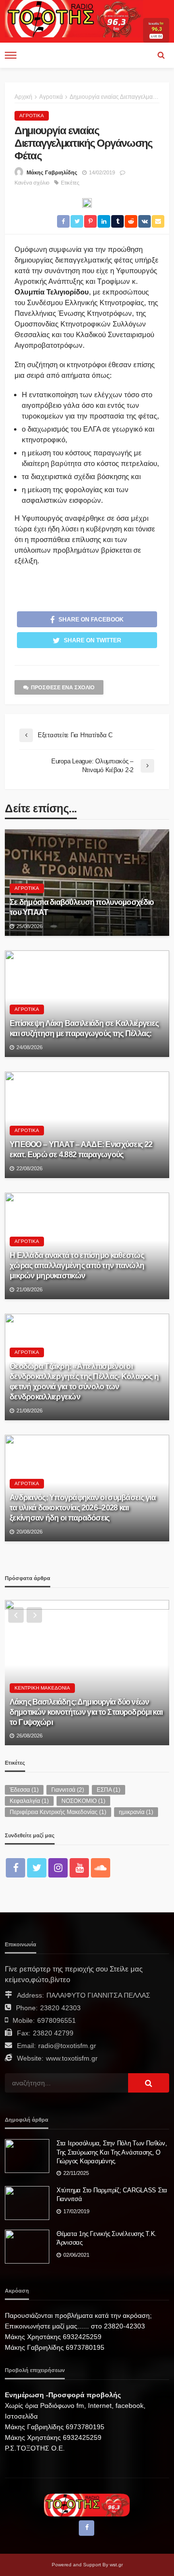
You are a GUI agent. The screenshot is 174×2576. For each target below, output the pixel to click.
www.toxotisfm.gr (72, 2058)
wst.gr (116, 2565)
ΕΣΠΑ (109, 1790)
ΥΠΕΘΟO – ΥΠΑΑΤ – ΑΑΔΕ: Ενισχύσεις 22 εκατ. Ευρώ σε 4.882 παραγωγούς (81, 1149)
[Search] (161, 55)
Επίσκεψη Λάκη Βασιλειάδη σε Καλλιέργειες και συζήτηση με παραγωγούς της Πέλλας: (84, 1028)
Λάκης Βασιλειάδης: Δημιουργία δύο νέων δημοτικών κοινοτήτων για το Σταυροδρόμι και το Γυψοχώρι (86, 1712)
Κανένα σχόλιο (32, 183)
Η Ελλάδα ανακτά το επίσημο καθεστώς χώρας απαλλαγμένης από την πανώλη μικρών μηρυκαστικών (77, 1265)
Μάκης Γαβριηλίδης (52, 172)
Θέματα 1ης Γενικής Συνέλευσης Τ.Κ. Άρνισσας (107, 2238)
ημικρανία (136, 1812)
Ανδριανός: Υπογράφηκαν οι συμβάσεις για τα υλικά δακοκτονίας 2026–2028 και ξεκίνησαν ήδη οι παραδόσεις (83, 1507)
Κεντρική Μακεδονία (42, 1688)
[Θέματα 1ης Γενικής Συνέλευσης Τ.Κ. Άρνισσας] (27, 2247)
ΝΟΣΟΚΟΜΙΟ (83, 1801)
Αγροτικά (32, 116)
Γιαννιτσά (68, 1790)
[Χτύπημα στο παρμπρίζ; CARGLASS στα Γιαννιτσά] (27, 2203)
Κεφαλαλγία (29, 1801)
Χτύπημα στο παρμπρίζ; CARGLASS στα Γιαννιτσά (112, 2195)
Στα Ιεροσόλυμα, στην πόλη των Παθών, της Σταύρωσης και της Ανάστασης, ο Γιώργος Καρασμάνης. (112, 2152)
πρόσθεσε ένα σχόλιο (63, 687)
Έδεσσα (24, 1790)
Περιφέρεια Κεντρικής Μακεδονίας (58, 1812)
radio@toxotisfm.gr (67, 2046)
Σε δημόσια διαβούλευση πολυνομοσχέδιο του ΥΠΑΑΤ (82, 907)
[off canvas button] (11, 55)
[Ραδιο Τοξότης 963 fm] (74, 18)
